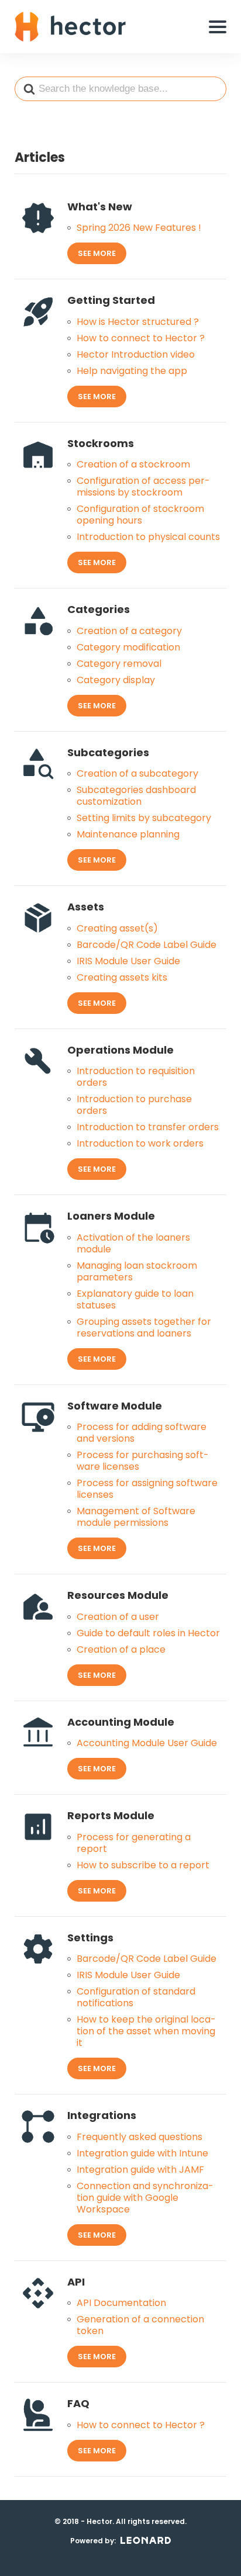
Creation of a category (129, 631)
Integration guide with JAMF (140, 2170)
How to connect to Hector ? (141, 338)
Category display (116, 680)
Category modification (128, 648)
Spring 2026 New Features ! (139, 228)
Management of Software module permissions (136, 1517)
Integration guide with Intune (142, 2153)
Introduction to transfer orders (148, 1127)
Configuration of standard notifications (136, 1997)
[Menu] (218, 27)
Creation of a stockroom (133, 465)
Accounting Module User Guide (147, 1743)
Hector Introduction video (136, 355)
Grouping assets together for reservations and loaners (144, 1328)
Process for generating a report (134, 1843)
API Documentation (121, 2303)
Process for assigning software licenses (147, 1489)
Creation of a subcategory (137, 774)
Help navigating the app (132, 371)
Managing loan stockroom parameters (137, 1272)
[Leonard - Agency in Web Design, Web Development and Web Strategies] (146, 2540)
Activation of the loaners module (133, 1244)
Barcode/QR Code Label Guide (147, 945)
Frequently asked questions (140, 2137)
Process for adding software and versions (142, 1433)
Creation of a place (121, 1650)
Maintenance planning (128, 835)
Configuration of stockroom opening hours (140, 515)
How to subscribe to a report (143, 1865)
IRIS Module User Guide (128, 961)
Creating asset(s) (117, 929)
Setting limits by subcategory (144, 818)
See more (97, 253)
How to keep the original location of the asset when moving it (146, 2031)
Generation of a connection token (140, 2325)
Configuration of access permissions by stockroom (143, 487)
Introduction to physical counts (148, 537)
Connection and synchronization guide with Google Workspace (145, 2198)
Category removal (119, 664)
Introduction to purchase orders (134, 1105)
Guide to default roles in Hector (148, 1633)
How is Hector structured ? (138, 322)
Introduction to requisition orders (136, 1077)
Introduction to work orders (140, 1144)
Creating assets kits (122, 978)
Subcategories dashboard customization (136, 796)
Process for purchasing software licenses (143, 1461)
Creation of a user (118, 1617)
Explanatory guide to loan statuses (135, 1300)
